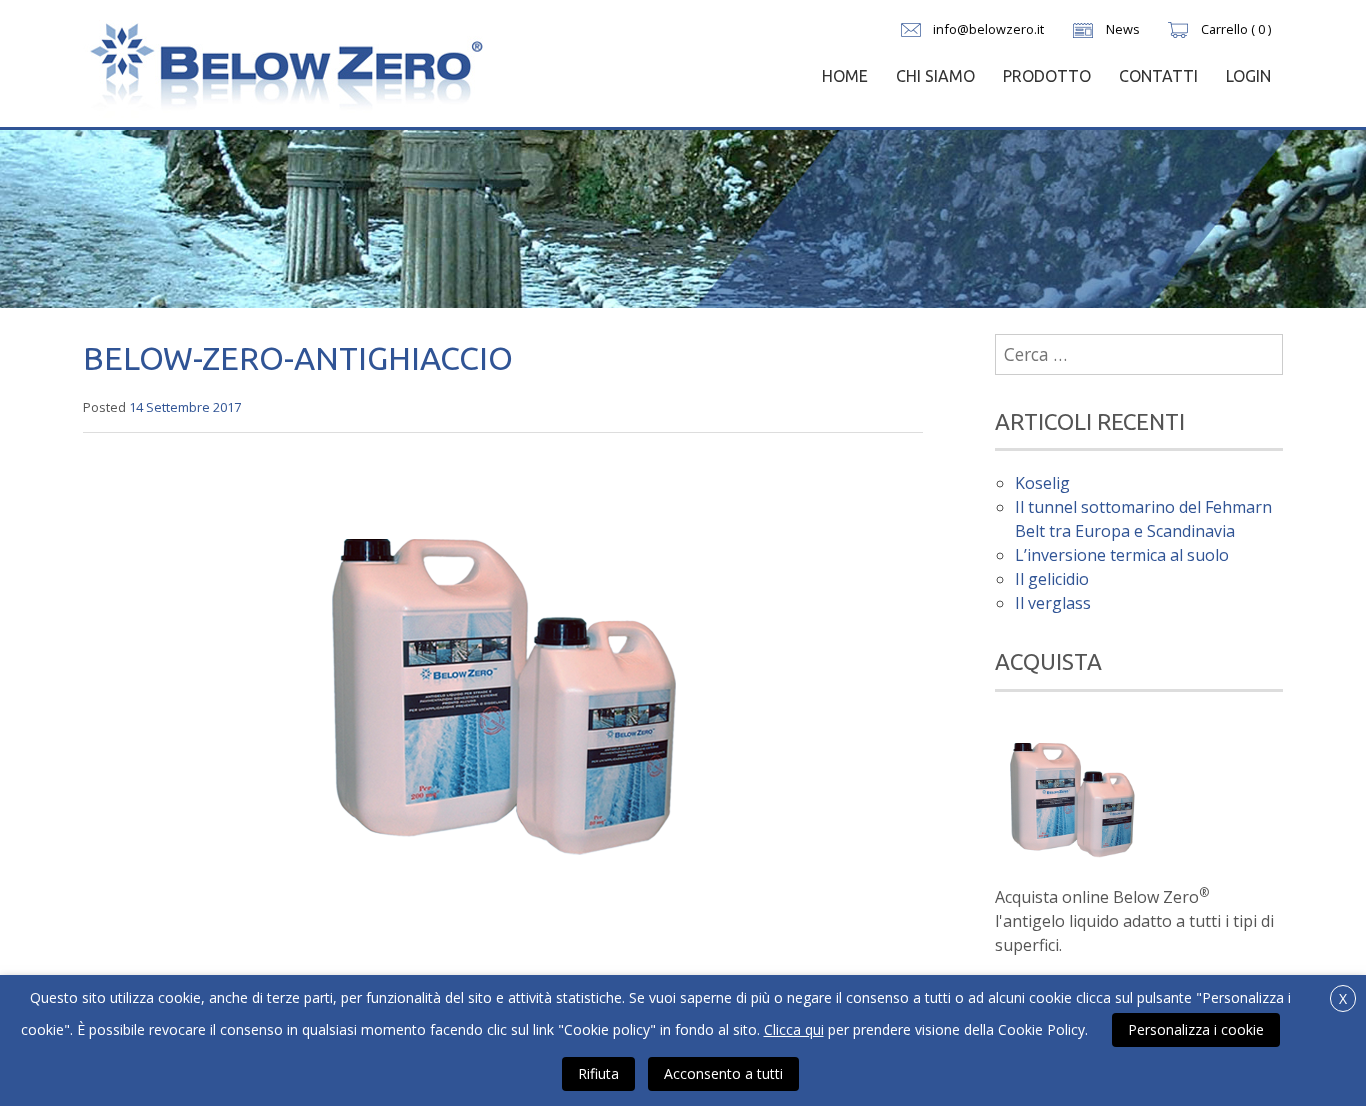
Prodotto (1047, 76)
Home (845, 76)
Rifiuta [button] (598, 1073)
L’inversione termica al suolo (1122, 555)
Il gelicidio (1052, 579)
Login (1248, 76)
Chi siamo (935, 76)
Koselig (1042, 483)
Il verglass (1053, 603)
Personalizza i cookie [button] (1196, 1029)
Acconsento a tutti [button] (723, 1073)
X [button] (1343, 998)
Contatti (1158, 76)
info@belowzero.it (988, 29)
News (1123, 29)
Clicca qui (794, 1029)
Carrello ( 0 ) (1236, 29)
